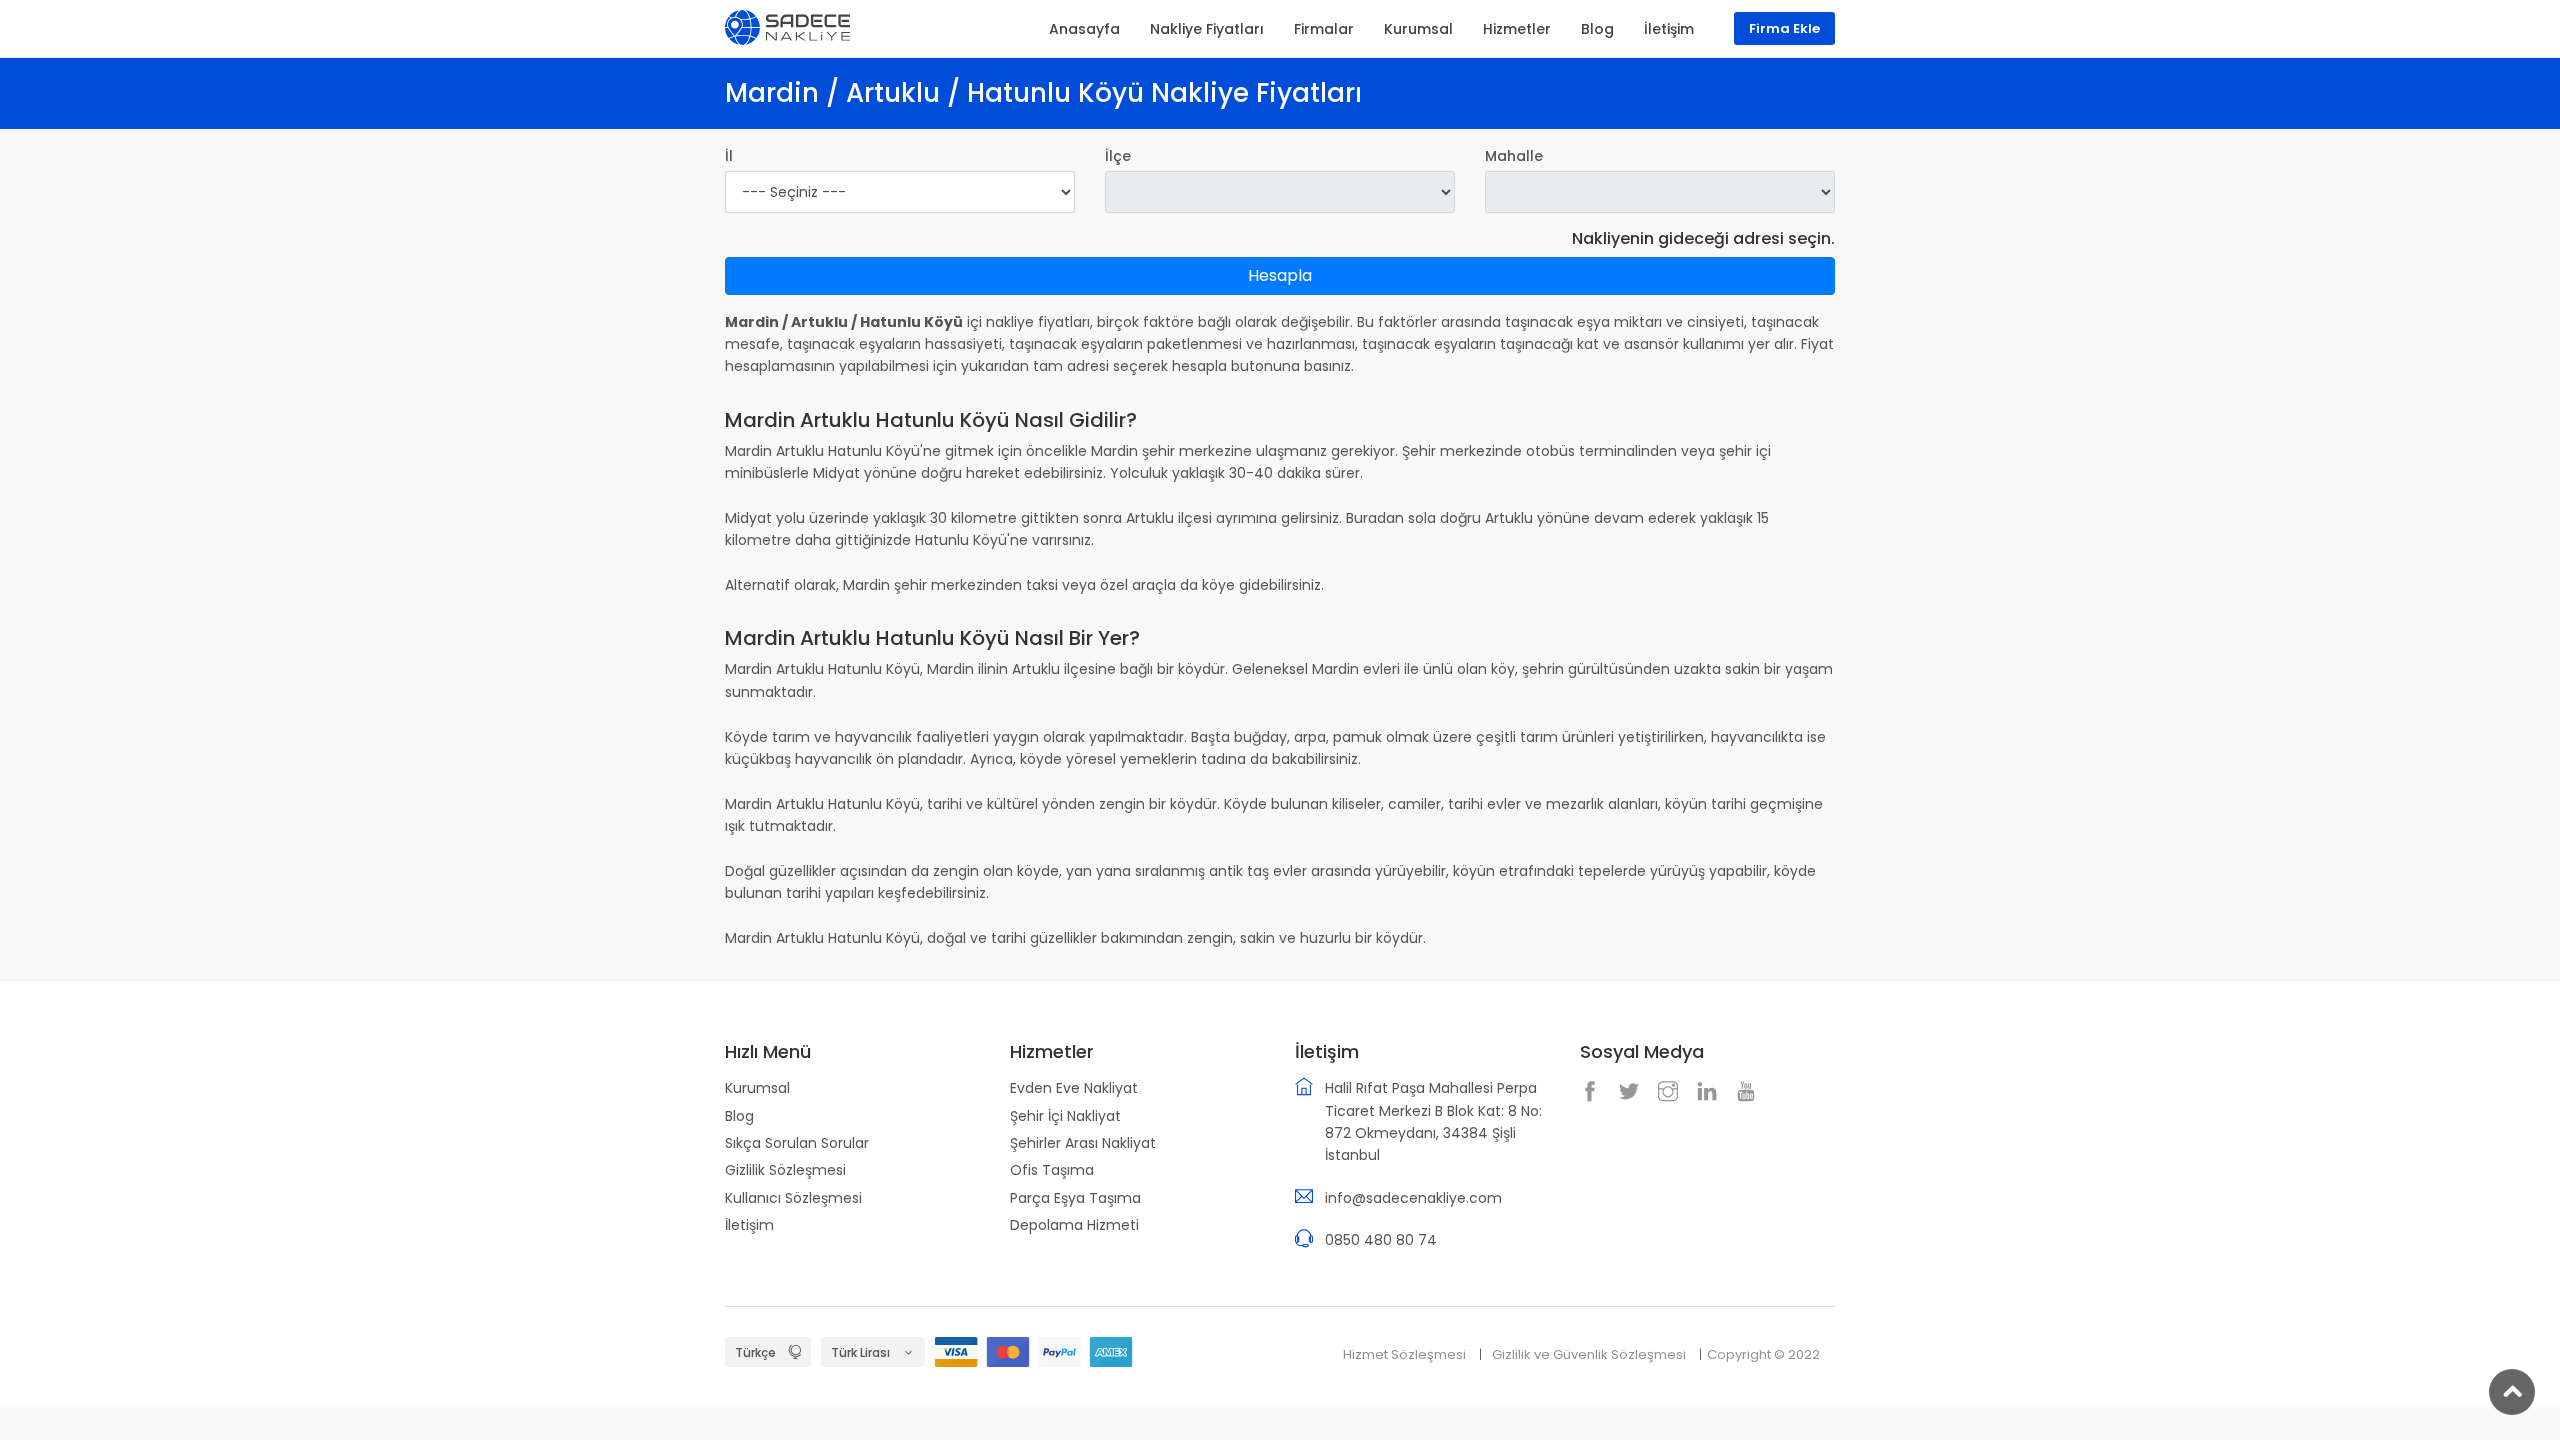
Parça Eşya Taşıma (1075, 1198)
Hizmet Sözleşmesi (1404, 1354)
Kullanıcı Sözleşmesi (793, 1198)
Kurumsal (757, 1088)
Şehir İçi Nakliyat (1065, 1116)
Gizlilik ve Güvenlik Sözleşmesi (1589, 1354)
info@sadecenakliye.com (1413, 1198)
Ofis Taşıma (1052, 1170)
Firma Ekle (1784, 28)
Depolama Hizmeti (1074, 1225)
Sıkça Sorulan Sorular (797, 1143)
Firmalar (1324, 29)
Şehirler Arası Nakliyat (1083, 1143)
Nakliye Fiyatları (1207, 29)
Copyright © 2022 (1763, 1354)
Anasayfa (1084, 29)
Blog (739, 1116)
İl (729, 156)
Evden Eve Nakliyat (1074, 1088)
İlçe (1118, 156)
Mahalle (1514, 156)
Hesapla (1280, 275)
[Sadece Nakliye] (787, 26)
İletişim (749, 1225)
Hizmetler (1517, 29)
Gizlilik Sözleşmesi (785, 1170)
